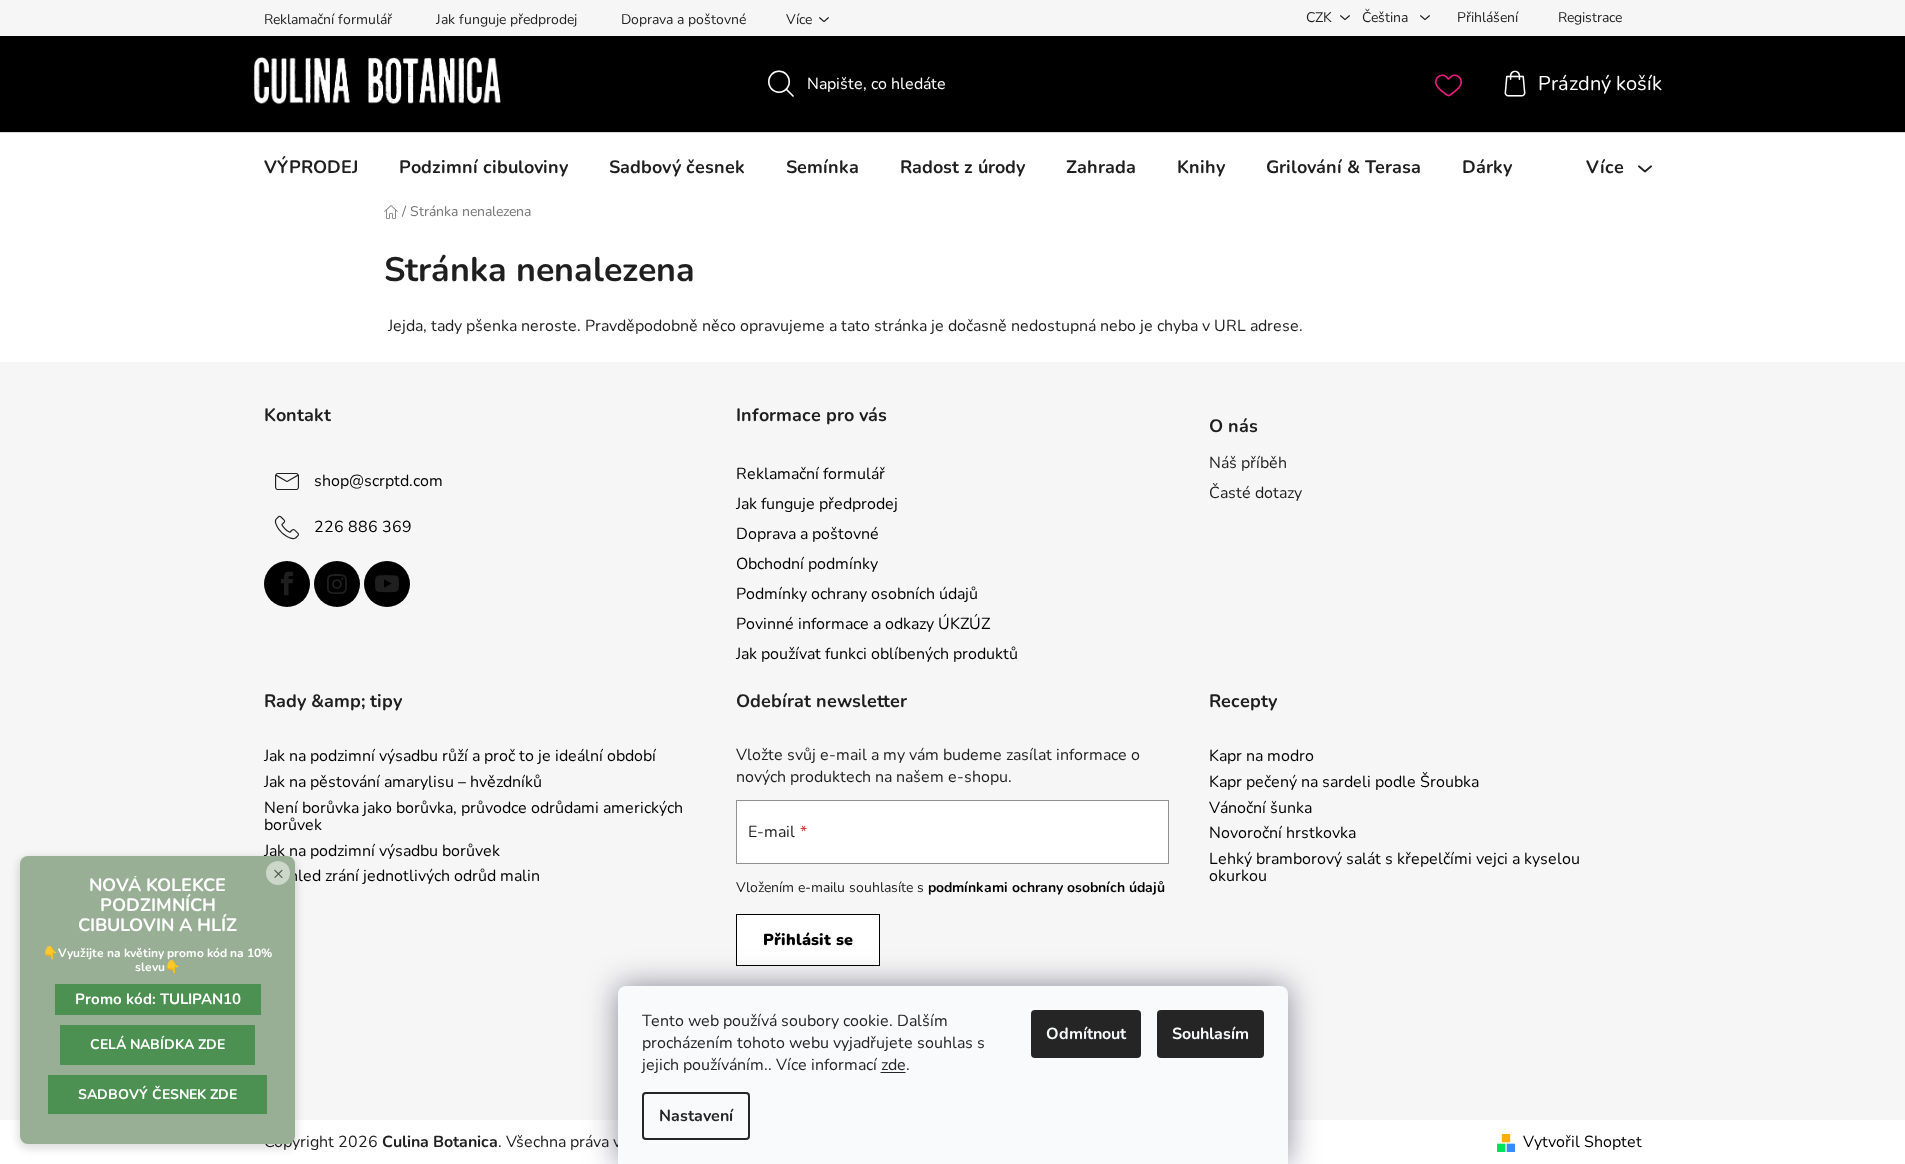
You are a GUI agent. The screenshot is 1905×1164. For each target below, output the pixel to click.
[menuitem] (311, 167)
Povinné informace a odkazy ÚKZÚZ (863, 624)
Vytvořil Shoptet (1582, 1142)
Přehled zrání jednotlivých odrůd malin (402, 877)
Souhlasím (1210, 1034)
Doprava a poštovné (683, 19)
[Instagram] (337, 584)
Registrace (1590, 17)
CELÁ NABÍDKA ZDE (157, 1044)
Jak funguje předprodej (506, 19)
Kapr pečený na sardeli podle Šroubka (1344, 783)
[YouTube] (387, 584)
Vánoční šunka (1260, 809)
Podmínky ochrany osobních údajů (857, 594)
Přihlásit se (808, 940)
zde (893, 1065)
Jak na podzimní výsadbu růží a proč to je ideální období (460, 757)
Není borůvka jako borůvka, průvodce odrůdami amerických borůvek (473, 817)
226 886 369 (363, 526)
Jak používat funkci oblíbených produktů (877, 654)
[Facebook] (287, 584)
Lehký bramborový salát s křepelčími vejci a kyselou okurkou (1394, 868)
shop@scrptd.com (378, 480)
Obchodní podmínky (807, 564)
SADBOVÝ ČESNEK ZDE (157, 1094)
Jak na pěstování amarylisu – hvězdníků (403, 783)
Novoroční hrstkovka (1282, 834)
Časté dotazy (1255, 493)
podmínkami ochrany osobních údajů (1046, 887)
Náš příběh (1248, 463)
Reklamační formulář (328, 19)
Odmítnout (1086, 1034)
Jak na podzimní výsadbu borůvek (382, 852)
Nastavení (696, 1116)
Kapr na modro (1261, 757)
